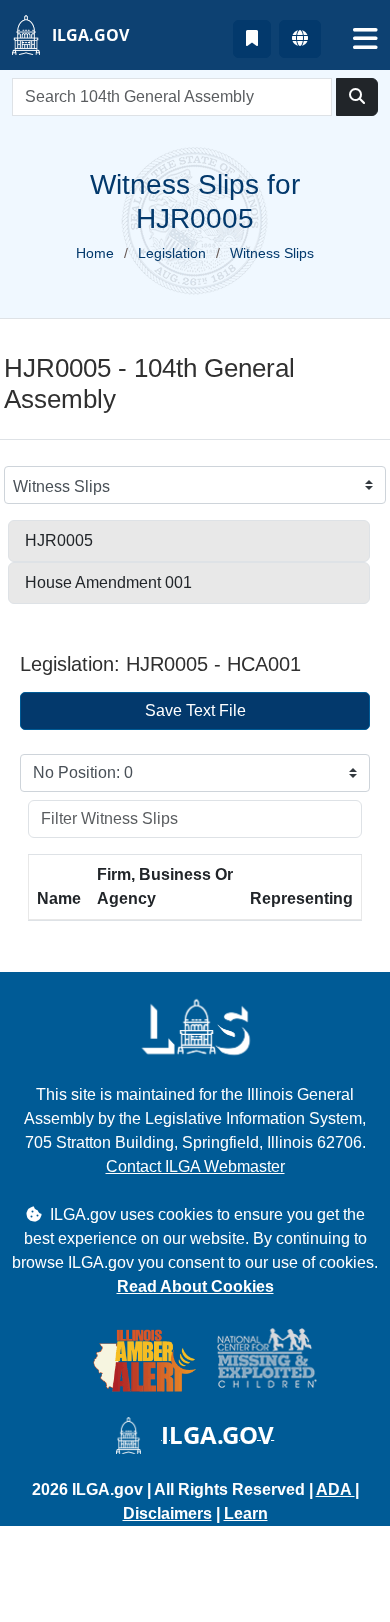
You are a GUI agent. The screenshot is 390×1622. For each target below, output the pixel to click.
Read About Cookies (195, 1286)
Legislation (172, 253)
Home (95, 253)
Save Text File (195, 710)
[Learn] (252, 39)
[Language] (300, 39)
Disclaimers (167, 1513)
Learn (246, 1513)
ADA (335, 1489)
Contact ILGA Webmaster (195, 1166)
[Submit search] (357, 97)
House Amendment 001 (108, 582)
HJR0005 (59, 540)
